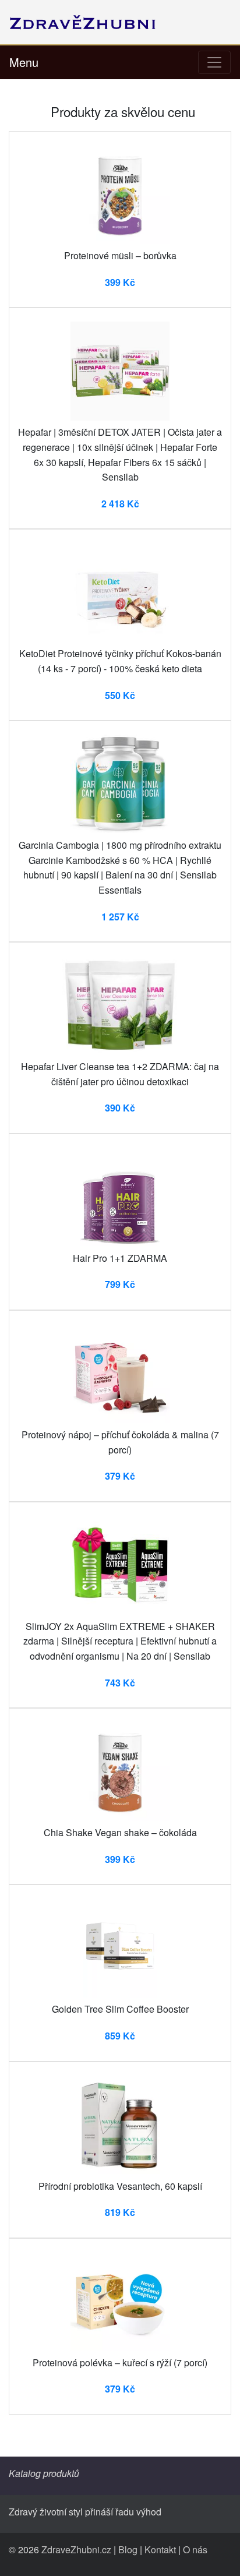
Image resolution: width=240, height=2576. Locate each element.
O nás (195, 2549)
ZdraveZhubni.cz (76, 2549)
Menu (24, 62)
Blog (128, 2549)
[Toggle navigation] (214, 62)
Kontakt (160, 2549)
